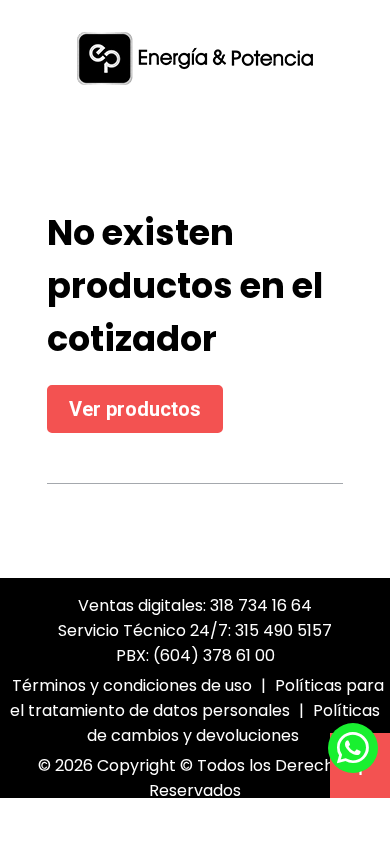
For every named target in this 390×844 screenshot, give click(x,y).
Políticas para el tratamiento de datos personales (197, 698)
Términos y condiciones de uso (132, 685)
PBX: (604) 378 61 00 (195, 655)
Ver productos (135, 409)
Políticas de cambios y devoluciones (234, 723)
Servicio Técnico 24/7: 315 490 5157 (195, 630)
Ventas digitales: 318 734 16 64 (195, 605)
